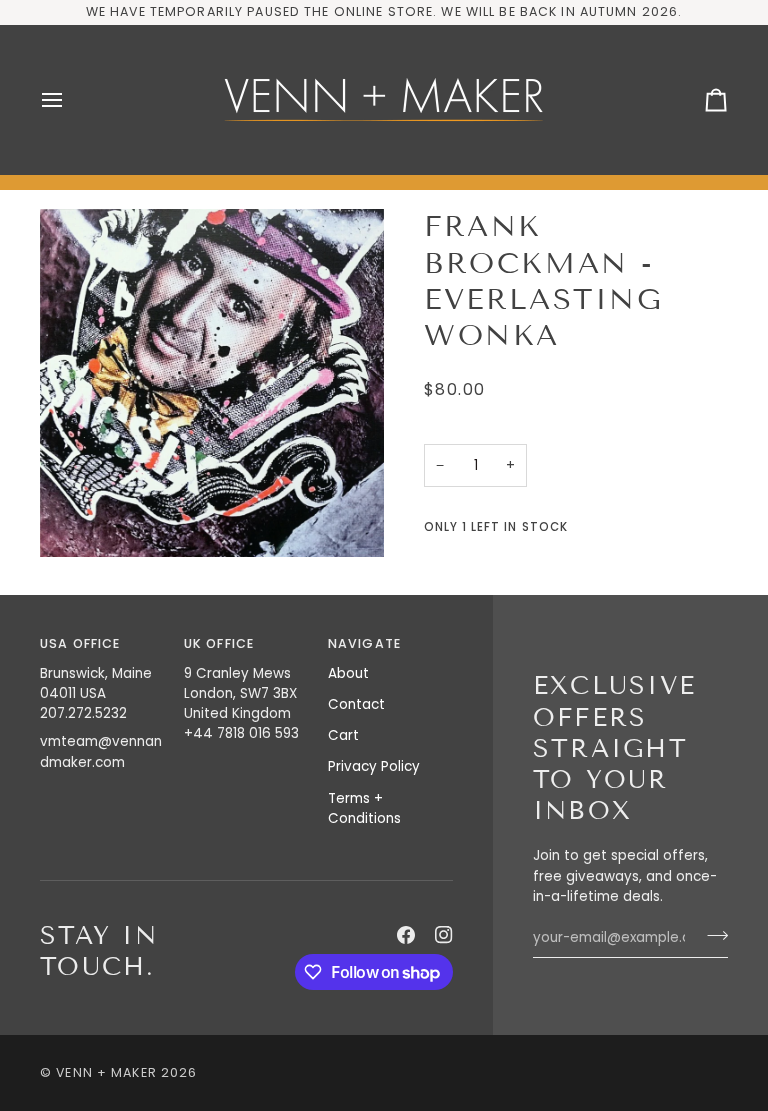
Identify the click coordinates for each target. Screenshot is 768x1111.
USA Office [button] (80, 643)
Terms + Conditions (364, 808)
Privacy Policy (374, 766)
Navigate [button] (364, 643)
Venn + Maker (106, 1072)
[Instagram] (444, 935)
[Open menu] (70, 100)
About (348, 673)
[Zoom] (212, 383)
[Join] (711, 935)
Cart (343, 735)
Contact (356, 704)
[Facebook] (406, 935)
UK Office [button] (219, 643)
